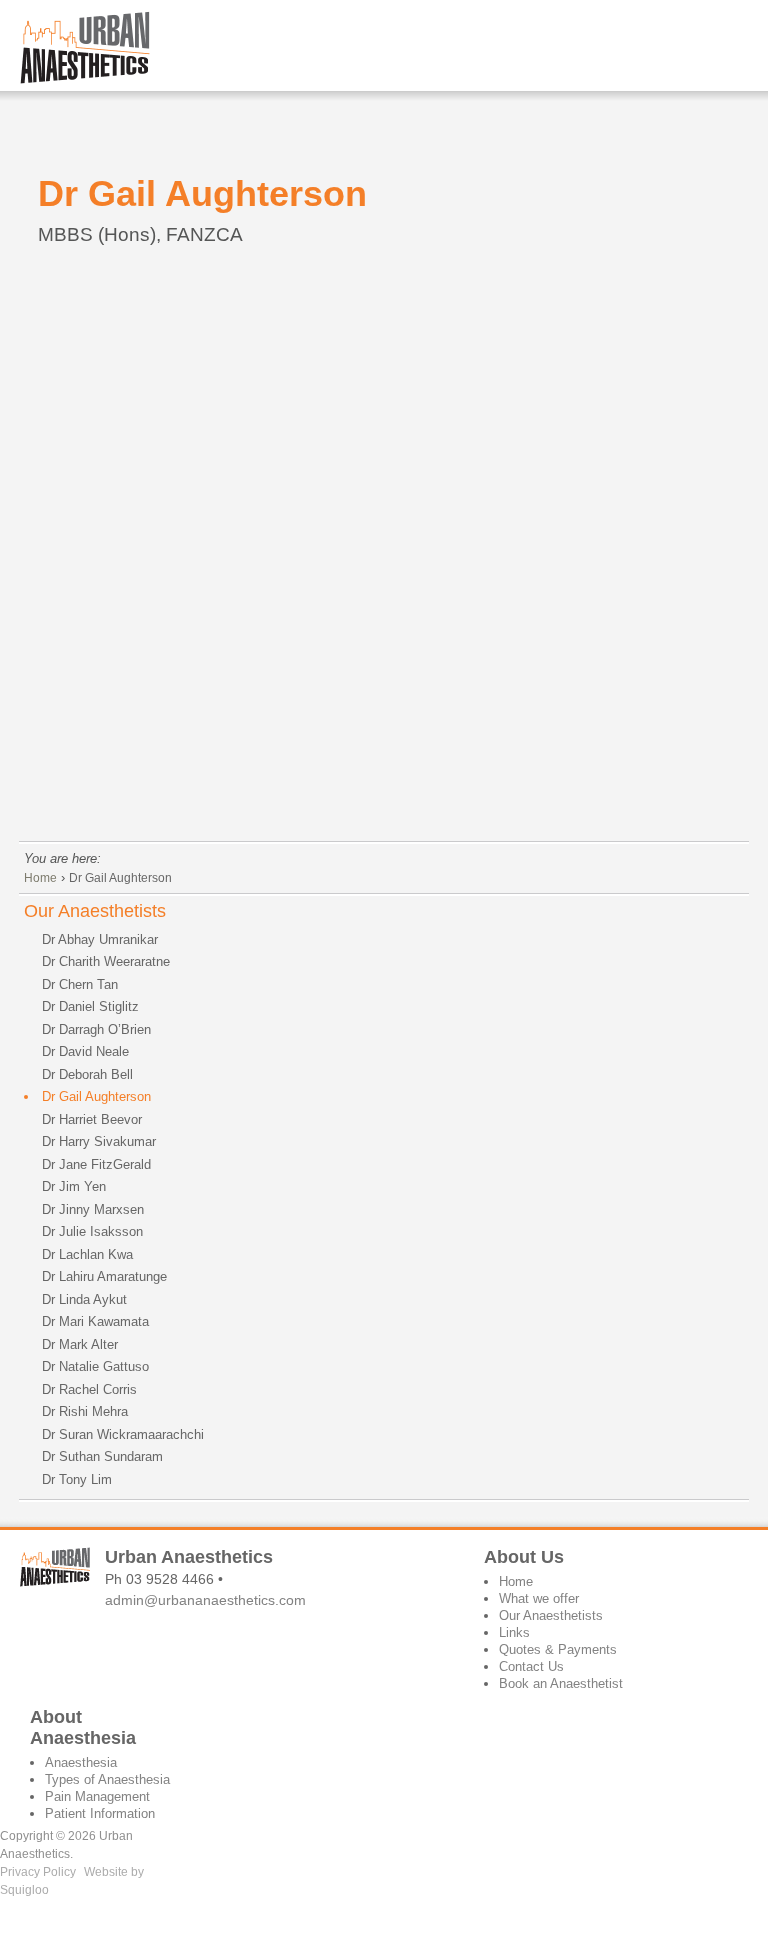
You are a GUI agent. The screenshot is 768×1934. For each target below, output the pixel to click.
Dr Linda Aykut (84, 1299)
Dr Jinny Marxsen (93, 1209)
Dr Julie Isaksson (92, 1231)
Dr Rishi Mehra (85, 1411)
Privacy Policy (38, 1872)
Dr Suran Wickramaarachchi (123, 1434)
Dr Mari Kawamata (95, 1321)
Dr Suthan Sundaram (102, 1456)
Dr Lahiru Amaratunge (104, 1276)
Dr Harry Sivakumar (99, 1141)
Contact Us (531, 1666)
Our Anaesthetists (95, 911)
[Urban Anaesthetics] (75, 47)
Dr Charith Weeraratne (106, 961)
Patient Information (100, 1813)
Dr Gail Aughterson (120, 878)
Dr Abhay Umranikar (100, 939)
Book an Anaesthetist (561, 1683)
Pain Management (97, 1796)
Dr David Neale (85, 1051)
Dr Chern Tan (80, 984)
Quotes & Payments (558, 1649)
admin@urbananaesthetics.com (205, 1600)
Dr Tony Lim (77, 1479)
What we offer (539, 1598)
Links (514, 1632)
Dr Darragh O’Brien (96, 1029)
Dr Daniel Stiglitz (90, 1006)
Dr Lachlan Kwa (87, 1254)
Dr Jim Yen (74, 1186)
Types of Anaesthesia (107, 1779)
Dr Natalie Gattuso (95, 1366)
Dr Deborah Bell (87, 1074)
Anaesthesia (81, 1762)
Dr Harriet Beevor (92, 1119)
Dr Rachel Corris (89, 1389)
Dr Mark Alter (80, 1344)
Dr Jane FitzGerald (96, 1164)
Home (40, 878)
